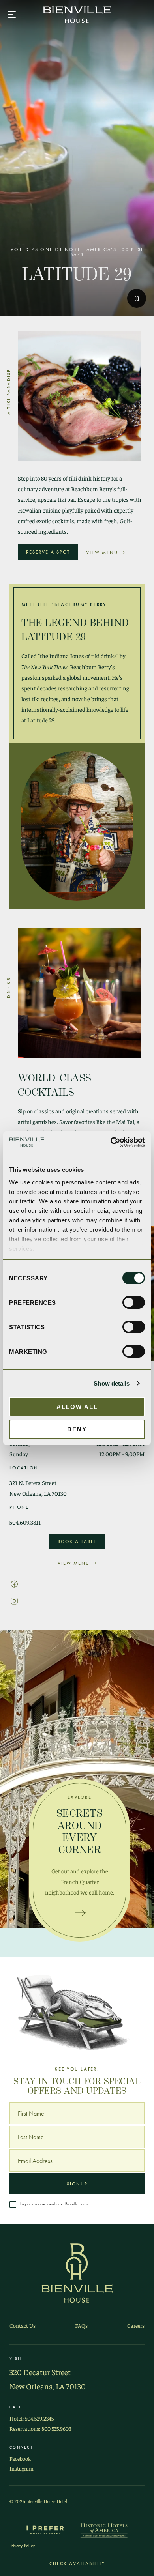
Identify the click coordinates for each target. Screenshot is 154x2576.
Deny (77, 1429)
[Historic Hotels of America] (104, 2530)
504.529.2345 (39, 2418)
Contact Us (23, 2326)
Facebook (20, 2459)
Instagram (22, 2468)
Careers (136, 2326)
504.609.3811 (25, 1522)
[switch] (134, 1302)
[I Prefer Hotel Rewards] (45, 2530)
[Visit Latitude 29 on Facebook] (14, 1583)
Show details (112, 1383)
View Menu (102, 552)
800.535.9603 (56, 2429)
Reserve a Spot (48, 552)
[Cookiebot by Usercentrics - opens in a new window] (111, 1142)
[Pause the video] (137, 298)
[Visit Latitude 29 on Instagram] (14, 1600)
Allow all (77, 1407)
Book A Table (77, 1541)
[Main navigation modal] (12, 15)
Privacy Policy (22, 2546)
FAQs (81, 2326)
